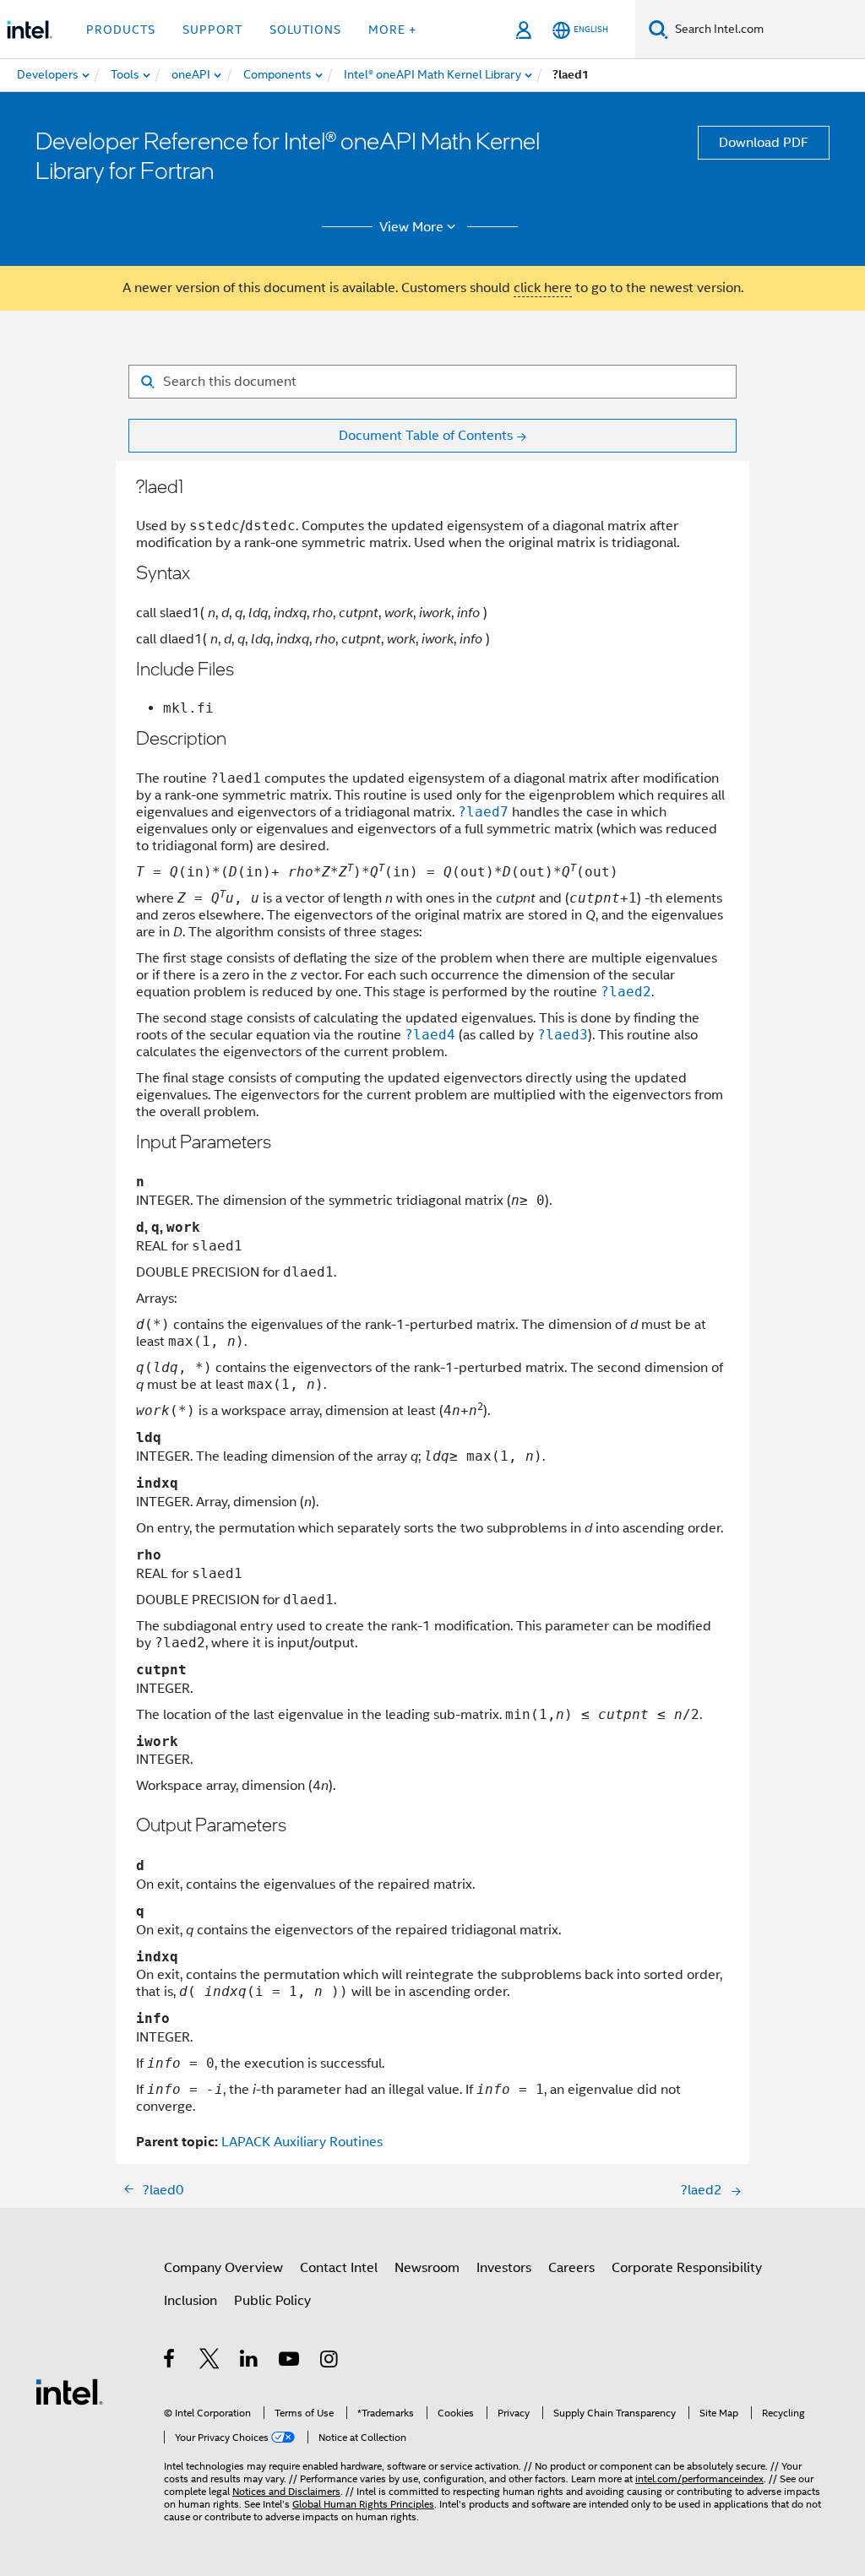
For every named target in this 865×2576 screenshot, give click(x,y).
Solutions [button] (305, 30)
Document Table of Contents (426, 436)
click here (543, 288)
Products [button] (121, 30)
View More (411, 227)
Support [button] (212, 30)
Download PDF (764, 143)
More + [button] (392, 30)
